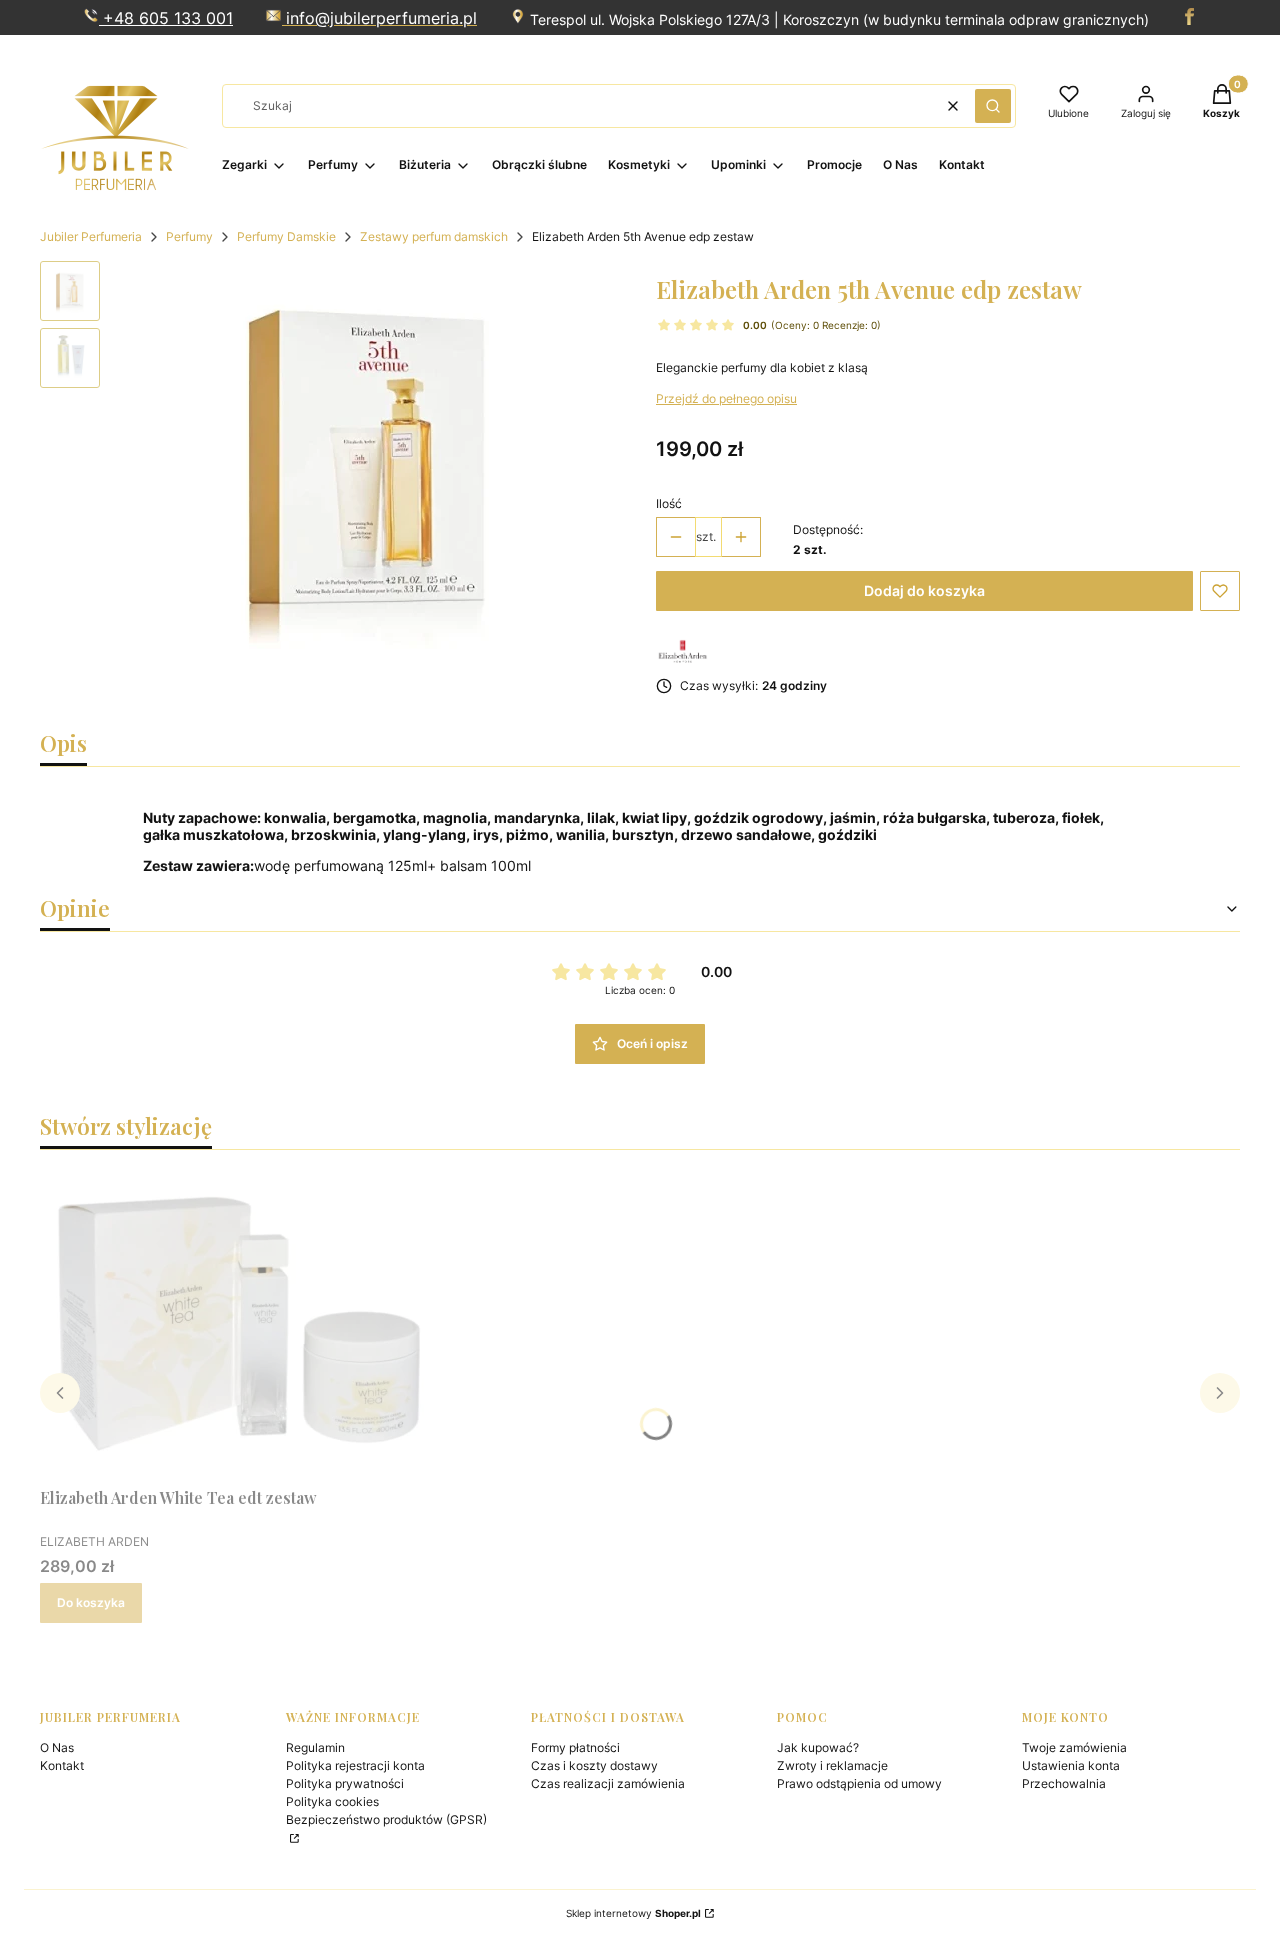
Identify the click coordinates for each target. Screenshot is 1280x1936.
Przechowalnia (1064, 1783)
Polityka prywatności (345, 1783)
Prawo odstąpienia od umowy (859, 1783)
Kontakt (62, 1765)
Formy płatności (575, 1747)
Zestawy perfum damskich (434, 236)
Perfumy (189, 236)
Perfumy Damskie (286, 236)
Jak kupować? (818, 1747)
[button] (993, 106)
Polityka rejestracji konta (355, 1765)
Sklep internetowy (633, 1913)
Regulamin (315, 1747)
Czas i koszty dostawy (594, 1765)
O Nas (57, 1747)
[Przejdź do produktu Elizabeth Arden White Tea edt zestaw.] (240, 1322)
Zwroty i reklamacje (832, 1765)
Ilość (669, 503)
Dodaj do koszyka (924, 590)
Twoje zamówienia (1074, 1747)
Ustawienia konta (1071, 1765)
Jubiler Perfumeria (91, 236)
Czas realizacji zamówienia (608, 1783)
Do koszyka (91, 1602)
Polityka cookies (332, 1801)
